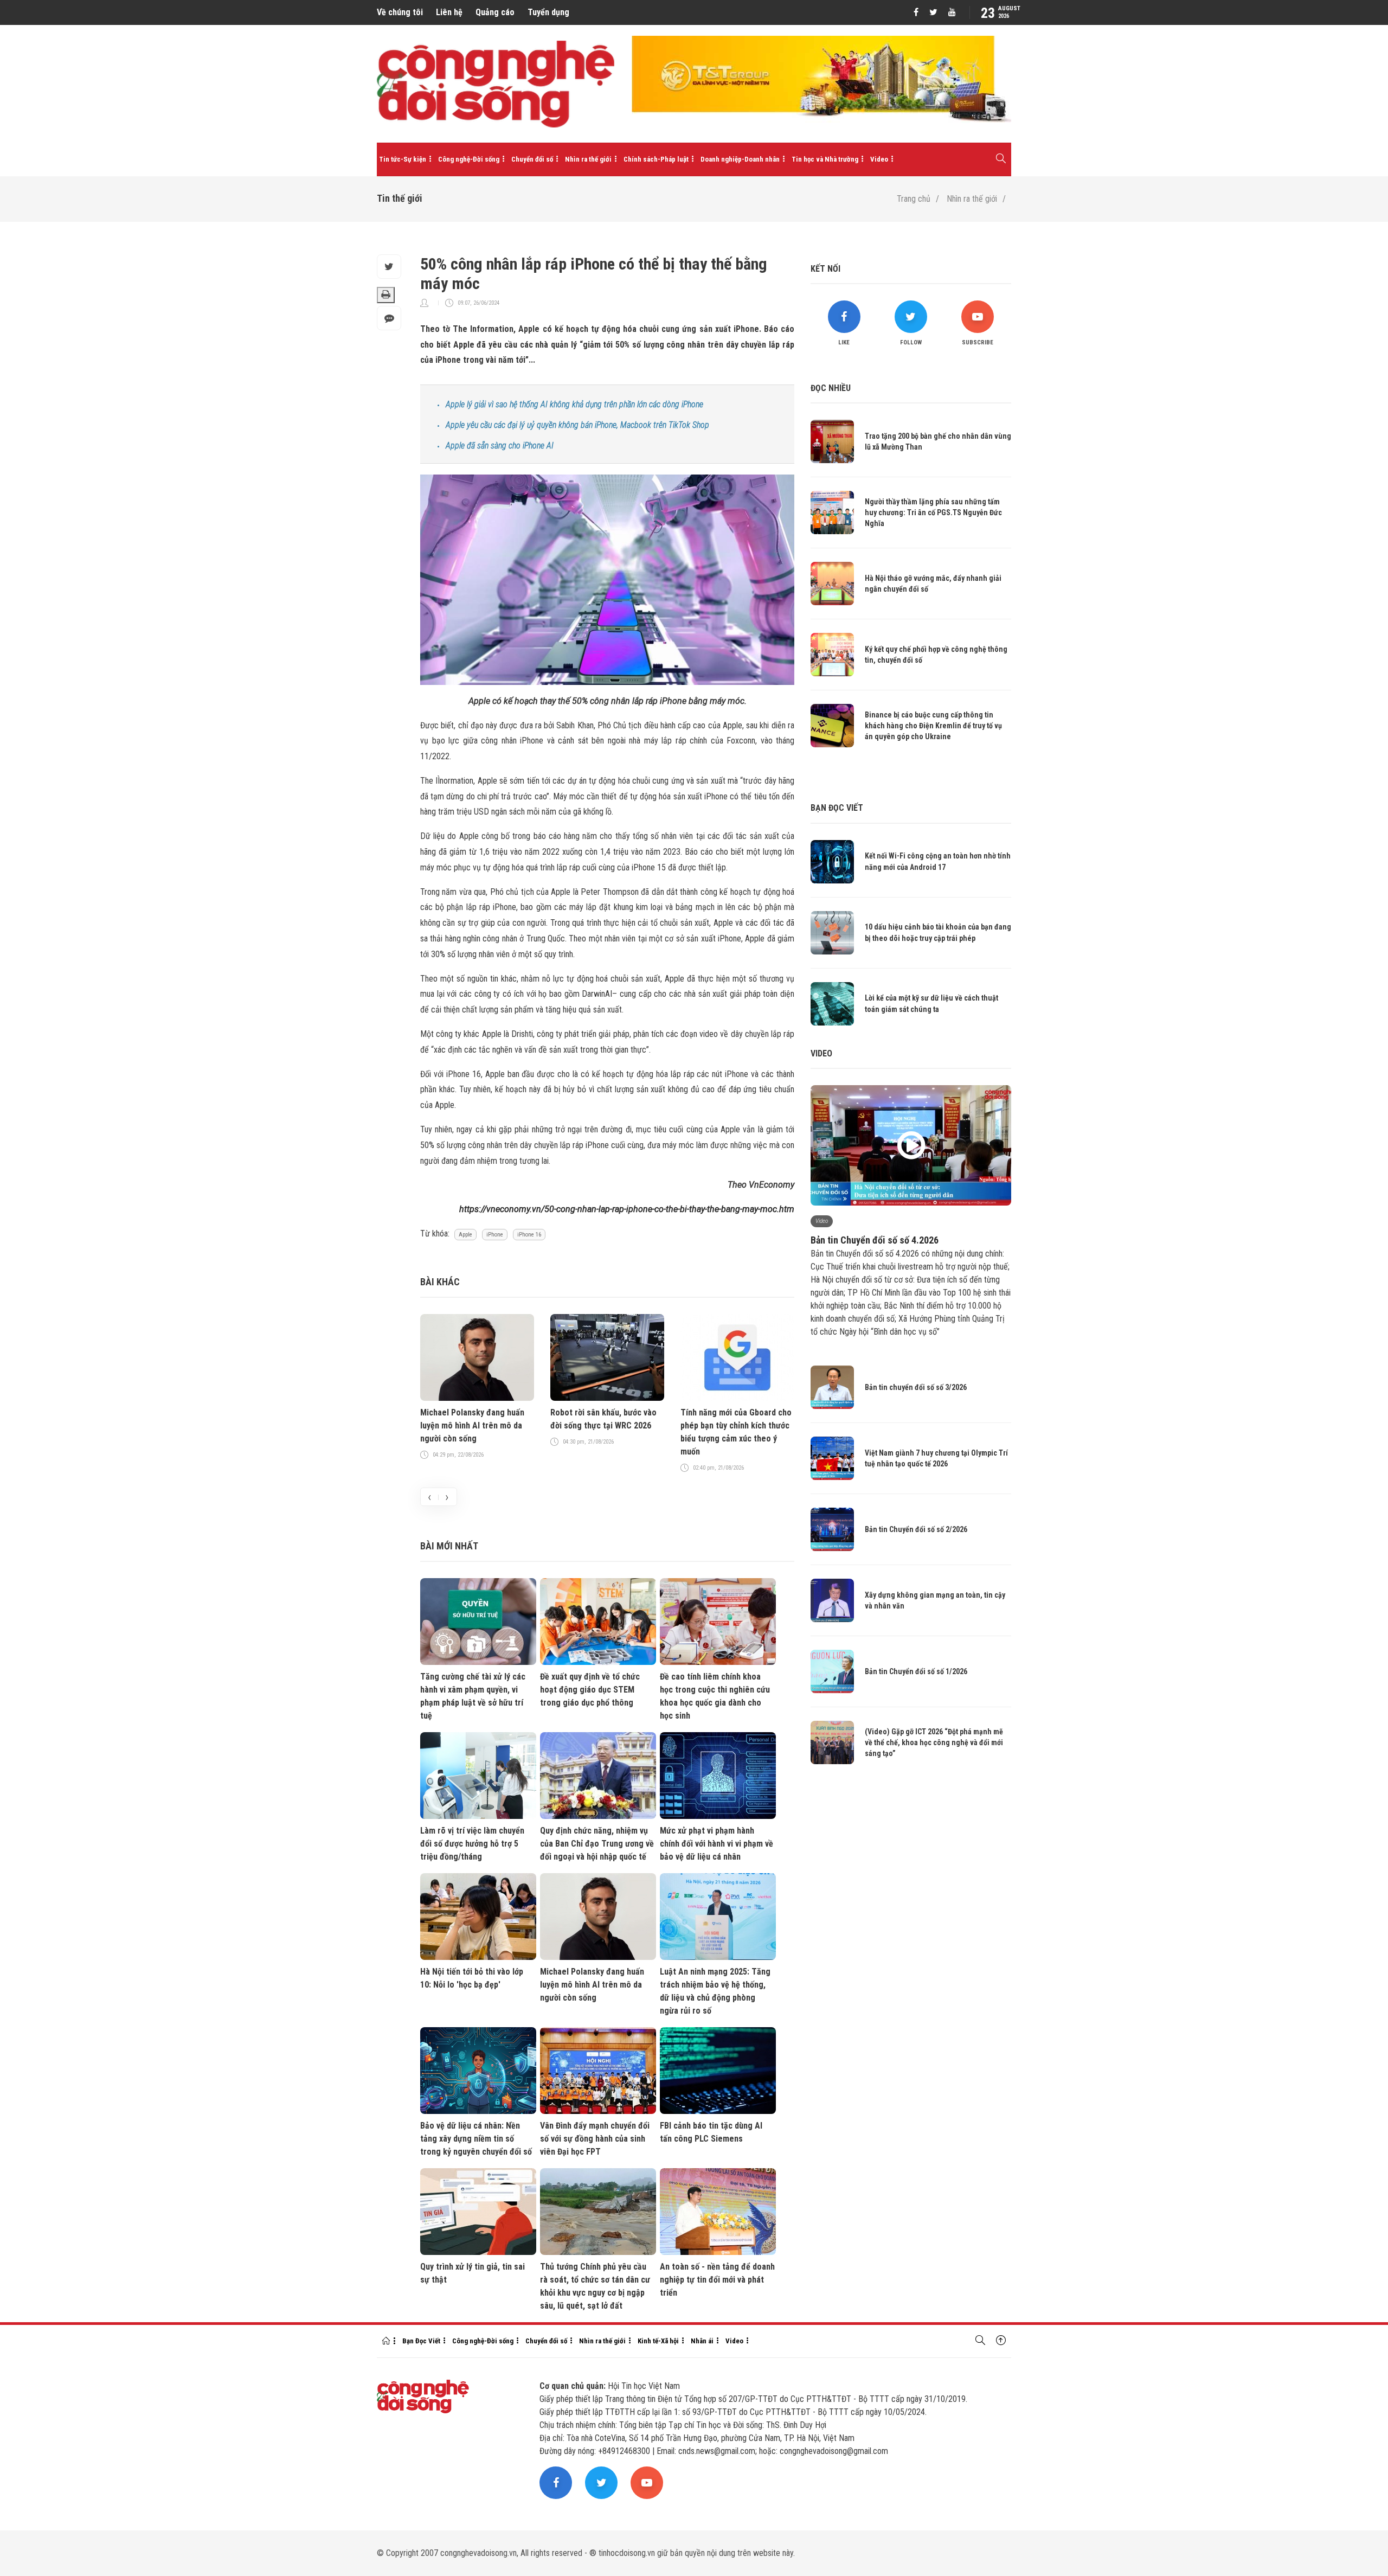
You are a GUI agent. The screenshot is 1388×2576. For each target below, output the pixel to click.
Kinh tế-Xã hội (658, 2341)
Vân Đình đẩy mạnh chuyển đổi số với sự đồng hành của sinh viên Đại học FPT (595, 2139)
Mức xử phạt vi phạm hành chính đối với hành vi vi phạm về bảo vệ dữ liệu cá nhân (717, 1844)
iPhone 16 (529, 1235)
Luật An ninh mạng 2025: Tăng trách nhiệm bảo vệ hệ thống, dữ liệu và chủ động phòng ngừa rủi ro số (715, 1991)
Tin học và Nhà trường (825, 159)
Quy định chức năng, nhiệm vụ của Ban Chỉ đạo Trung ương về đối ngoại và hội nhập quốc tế (597, 1844)
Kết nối (825, 269)
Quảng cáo (495, 12)
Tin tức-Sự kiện (403, 159)
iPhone (495, 1235)
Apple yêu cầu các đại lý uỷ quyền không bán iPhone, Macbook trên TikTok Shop (577, 425)
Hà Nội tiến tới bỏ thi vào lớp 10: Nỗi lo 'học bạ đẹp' (472, 1978)
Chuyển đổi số (532, 159)
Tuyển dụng (548, 12)
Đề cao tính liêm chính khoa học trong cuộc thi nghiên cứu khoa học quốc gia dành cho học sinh (715, 1696)
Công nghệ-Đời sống (469, 159)
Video (879, 159)
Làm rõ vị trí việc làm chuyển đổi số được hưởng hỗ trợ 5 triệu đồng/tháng (472, 1844)
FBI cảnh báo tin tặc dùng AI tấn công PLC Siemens (711, 2132)
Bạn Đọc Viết (421, 2341)
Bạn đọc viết (837, 808)
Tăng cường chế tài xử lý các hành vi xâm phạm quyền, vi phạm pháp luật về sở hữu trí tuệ (473, 1696)
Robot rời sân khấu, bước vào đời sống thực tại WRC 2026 (603, 1419)
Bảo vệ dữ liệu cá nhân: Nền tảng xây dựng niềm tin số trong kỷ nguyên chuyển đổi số (476, 2139)
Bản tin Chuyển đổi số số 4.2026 (875, 1240)
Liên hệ (449, 12)
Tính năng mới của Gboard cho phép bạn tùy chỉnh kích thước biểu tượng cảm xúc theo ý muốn (736, 1432)
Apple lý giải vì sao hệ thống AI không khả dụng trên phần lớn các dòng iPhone (574, 404)
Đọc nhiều (831, 388)
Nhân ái (702, 2341)
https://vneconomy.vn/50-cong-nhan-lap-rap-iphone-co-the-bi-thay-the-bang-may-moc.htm (627, 1209)
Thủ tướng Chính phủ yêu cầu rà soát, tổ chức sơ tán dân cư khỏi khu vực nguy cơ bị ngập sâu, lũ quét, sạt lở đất (595, 2286)
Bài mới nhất (449, 1546)
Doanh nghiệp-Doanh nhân (740, 159)
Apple (465, 1235)
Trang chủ (914, 199)
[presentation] (429, 1497)
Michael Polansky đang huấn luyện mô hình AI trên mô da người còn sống (472, 1425)
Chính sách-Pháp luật (656, 159)
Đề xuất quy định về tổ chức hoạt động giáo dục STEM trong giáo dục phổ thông (590, 1690)
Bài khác (440, 1282)
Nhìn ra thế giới (588, 159)
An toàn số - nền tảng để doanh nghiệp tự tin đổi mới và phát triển (717, 2280)
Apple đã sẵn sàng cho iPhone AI (500, 446)
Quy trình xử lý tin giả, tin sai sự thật (473, 2273)
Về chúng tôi (400, 12)
